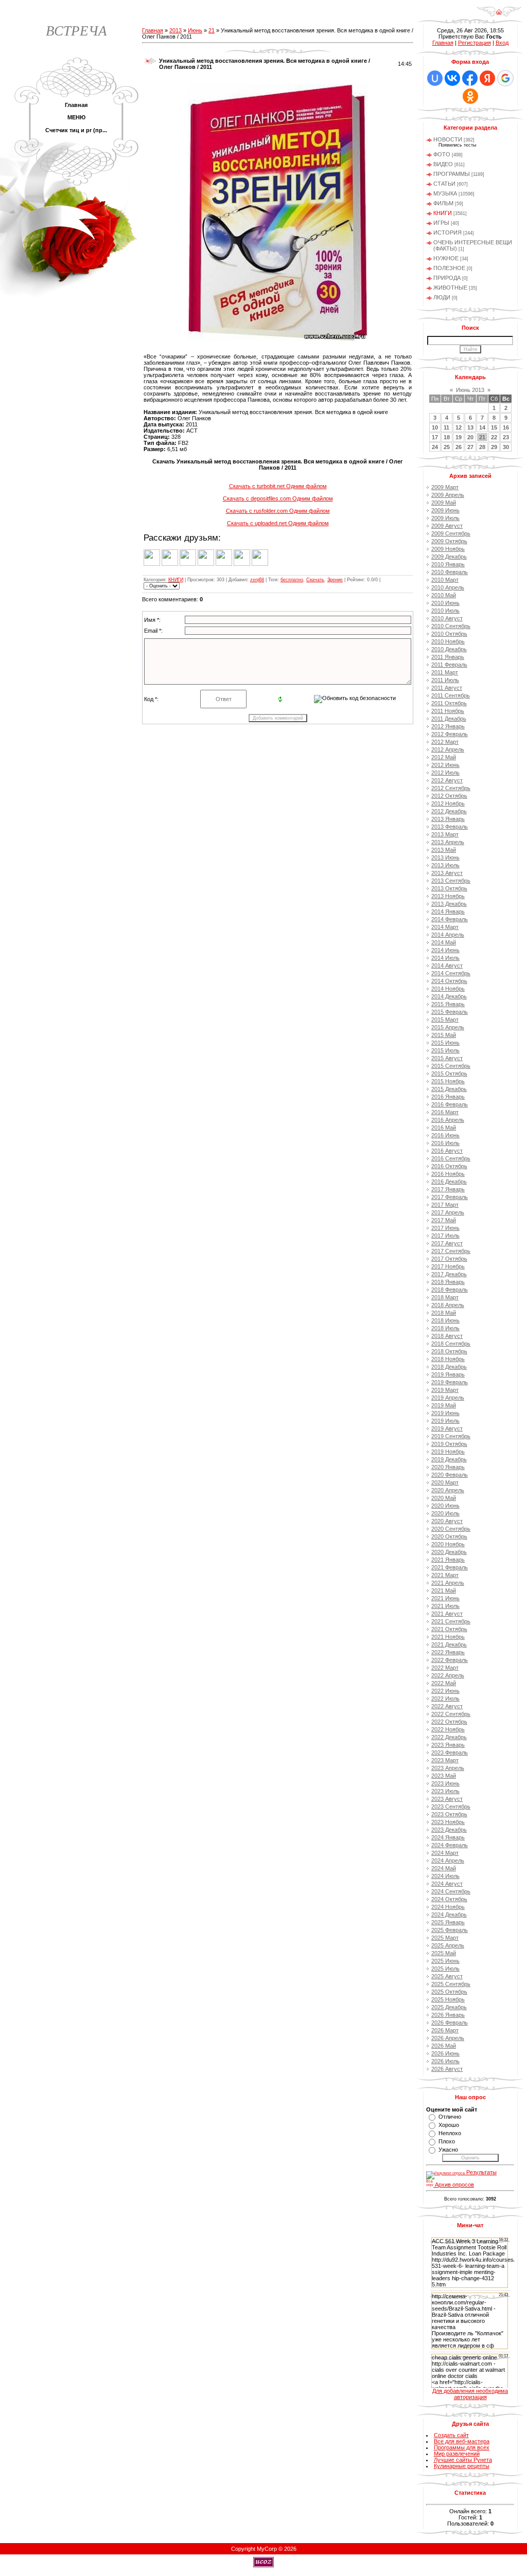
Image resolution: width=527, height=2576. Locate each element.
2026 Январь (448, 2015)
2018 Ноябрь (448, 1359)
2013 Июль (445, 865)
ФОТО (442, 154)
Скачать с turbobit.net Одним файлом (278, 486)
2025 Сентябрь (451, 1984)
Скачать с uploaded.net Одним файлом (278, 523)
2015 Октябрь (449, 1074)
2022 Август (447, 1706)
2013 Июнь (445, 857)
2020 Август (447, 1521)
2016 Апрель (448, 1120)
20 (470, 437)
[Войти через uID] (435, 78)
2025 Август (447, 1976)
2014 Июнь (445, 950)
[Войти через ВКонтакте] (452, 78)
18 (447, 437)
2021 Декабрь (449, 1644)
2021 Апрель (448, 1583)
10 (435, 427)
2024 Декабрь (449, 1915)
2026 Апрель (448, 2038)
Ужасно (448, 2150)
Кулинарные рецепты (462, 2466)
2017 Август (447, 1243)
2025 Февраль (450, 1930)
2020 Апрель (448, 1490)
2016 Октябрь (449, 1166)
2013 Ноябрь (448, 896)
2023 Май (444, 1776)
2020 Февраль (450, 1475)
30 (506, 447)
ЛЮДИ (442, 297)
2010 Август (447, 618)
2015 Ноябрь (448, 1081)
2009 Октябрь (449, 541)
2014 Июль (445, 958)
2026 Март (445, 2030)
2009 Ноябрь (448, 549)
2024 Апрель (448, 1861)
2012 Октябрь (449, 796)
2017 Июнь (445, 1228)
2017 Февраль (450, 1197)
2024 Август (447, 1884)
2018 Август (447, 1336)
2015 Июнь (445, 1043)
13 (470, 427)
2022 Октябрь (449, 1722)
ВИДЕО (443, 164)
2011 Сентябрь (451, 695)
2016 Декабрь (449, 1182)
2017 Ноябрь (448, 1266)
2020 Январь (448, 1467)
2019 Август (447, 1428)
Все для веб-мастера (462, 2441)
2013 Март (445, 834)
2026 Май (444, 2046)
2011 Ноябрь (448, 711)
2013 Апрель (448, 842)
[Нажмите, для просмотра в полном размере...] (278, 339)
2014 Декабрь (449, 996)
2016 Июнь (445, 1135)
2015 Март (445, 1019)
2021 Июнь (445, 1598)
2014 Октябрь (449, 981)
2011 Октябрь (449, 703)
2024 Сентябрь (451, 1891)
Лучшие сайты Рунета (463, 2460)
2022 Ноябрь (448, 1729)
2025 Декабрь (449, 2007)
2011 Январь (448, 657)
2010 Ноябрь (448, 641)
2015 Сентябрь (451, 1066)
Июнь (195, 30)
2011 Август (447, 688)
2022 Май (444, 1683)
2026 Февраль (450, 2023)
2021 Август (447, 1614)
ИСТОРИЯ (447, 232)
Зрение (335, 580)
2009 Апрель (448, 495)
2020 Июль (445, 1513)
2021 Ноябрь (448, 1637)
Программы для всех (462, 2447)
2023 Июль (445, 1791)
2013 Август (447, 873)
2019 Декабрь (449, 1459)
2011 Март (445, 672)
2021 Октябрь (449, 1629)
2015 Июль (445, 1050)
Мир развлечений (457, 2454)
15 (494, 427)
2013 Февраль (450, 827)
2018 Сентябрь (451, 1344)
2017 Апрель (448, 1212)
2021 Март (445, 1575)
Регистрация (475, 43)
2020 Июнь (445, 1506)
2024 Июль (445, 1876)
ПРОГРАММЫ (452, 174)
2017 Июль (445, 1236)
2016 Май (444, 1128)
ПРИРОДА (447, 278)
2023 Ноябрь (448, 1822)
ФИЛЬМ (443, 203)
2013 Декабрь (449, 904)
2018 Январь (448, 1282)
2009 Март (445, 487)
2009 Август (447, 526)
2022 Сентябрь (451, 1714)
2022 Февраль (450, 1660)
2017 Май (444, 1220)
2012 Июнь (445, 765)
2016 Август (447, 1151)
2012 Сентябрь (451, 788)
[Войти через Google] (505, 78)
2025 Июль (445, 1969)
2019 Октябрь (449, 1444)
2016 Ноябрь (448, 1174)
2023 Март (445, 1760)
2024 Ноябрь (448, 1907)
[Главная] (499, 15)
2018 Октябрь (449, 1351)
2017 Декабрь (449, 1274)
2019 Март (445, 1390)
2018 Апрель (448, 1305)
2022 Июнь (445, 1691)
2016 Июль (445, 1143)
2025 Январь (448, 1922)
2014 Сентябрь (451, 973)
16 (506, 427)
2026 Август (447, 2069)
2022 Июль (445, 1698)
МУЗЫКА (445, 193)
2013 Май (444, 850)
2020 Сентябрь (451, 1529)
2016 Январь (448, 1097)
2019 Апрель (448, 1398)
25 (447, 447)
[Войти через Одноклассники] (470, 96)
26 (459, 447)
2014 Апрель (448, 935)
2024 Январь (448, 1837)
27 (470, 447)
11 (446, 427)
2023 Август (447, 1799)
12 (459, 427)
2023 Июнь (445, 1783)
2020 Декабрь (449, 1552)
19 (459, 437)
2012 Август (447, 780)
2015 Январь (448, 1004)
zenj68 (257, 580)
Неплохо (450, 2133)
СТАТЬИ (444, 184)
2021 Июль (445, 1606)
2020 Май (444, 1498)
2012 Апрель (448, 749)
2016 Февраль (450, 1104)
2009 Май (444, 503)
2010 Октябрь (449, 634)
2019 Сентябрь (451, 1436)
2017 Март (445, 1205)
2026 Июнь (445, 2053)
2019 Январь (448, 1374)
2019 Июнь (445, 1413)
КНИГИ (176, 580)
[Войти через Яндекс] (487, 78)
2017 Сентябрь (451, 1251)
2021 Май (444, 1590)
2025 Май (444, 1953)
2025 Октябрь (449, 1992)
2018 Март (445, 1297)
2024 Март (445, 1853)
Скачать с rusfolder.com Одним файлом (278, 511)
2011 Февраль (449, 665)
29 (494, 447)
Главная (153, 30)
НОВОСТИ (448, 139)
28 (482, 447)
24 (435, 447)
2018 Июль (445, 1328)
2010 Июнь (445, 603)
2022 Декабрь (449, 1737)
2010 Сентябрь (451, 626)
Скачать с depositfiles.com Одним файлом (278, 498)
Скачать (315, 580)
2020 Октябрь (449, 1536)
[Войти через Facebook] (470, 78)
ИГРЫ (441, 223)
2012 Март (445, 742)
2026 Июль (445, 2061)
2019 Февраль (450, 1382)
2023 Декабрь (449, 1830)
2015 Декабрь (449, 1089)
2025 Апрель (448, 1945)
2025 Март (445, 1938)
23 (506, 437)
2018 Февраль (450, 1290)
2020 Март (445, 1482)
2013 (175, 30)
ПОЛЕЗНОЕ (449, 268)
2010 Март (445, 580)
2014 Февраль (450, 919)
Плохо (447, 2141)
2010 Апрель (448, 587)
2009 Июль (445, 518)
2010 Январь (448, 564)
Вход (502, 43)
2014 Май (444, 942)
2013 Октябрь (449, 888)
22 (494, 437)
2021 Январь (448, 1560)
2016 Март (445, 1112)
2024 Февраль (450, 1845)
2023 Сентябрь (451, 1806)
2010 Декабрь (449, 649)
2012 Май (444, 757)
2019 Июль (445, 1421)
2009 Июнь (445, 510)
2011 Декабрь (449, 719)
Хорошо (449, 2125)
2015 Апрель (448, 1027)
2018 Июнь (445, 1320)
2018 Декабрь (449, 1367)
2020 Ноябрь (448, 1544)
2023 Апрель (448, 1768)
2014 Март (445, 927)
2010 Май (444, 595)
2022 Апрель (448, 1675)
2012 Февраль (450, 734)
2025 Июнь (445, 1961)
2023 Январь (448, 1745)
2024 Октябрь (449, 1899)
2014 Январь (448, 911)
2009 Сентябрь (451, 533)
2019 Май (444, 1405)
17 (435, 437)
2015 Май (444, 1035)
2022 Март (445, 1668)
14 (482, 427)
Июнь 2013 (470, 390)
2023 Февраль (450, 1752)
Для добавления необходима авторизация (470, 2394)
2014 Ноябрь (448, 989)
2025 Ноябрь (448, 1999)
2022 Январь (448, 1652)
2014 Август (447, 965)
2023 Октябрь (449, 1814)
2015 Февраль (450, 1012)
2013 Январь (448, 819)
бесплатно (292, 580)
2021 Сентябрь (451, 1621)
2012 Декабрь (449, 811)
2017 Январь (448, 1189)
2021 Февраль (450, 1567)
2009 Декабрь (449, 557)
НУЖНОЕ (446, 258)
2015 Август (447, 1058)
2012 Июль (445, 773)
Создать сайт (451, 2435)
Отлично (450, 2117)
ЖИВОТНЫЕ (450, 288)
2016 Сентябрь (451, 1158)
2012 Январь (448, 726)
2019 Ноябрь (448, 1452)
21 (212, 30)
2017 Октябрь (449, 1259)
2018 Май (444, 1313)
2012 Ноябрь (448, 803)
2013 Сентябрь (451, 881)
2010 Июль (445, 611)
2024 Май (444, 1868)
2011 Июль (445, 680)
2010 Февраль (450, 572)
